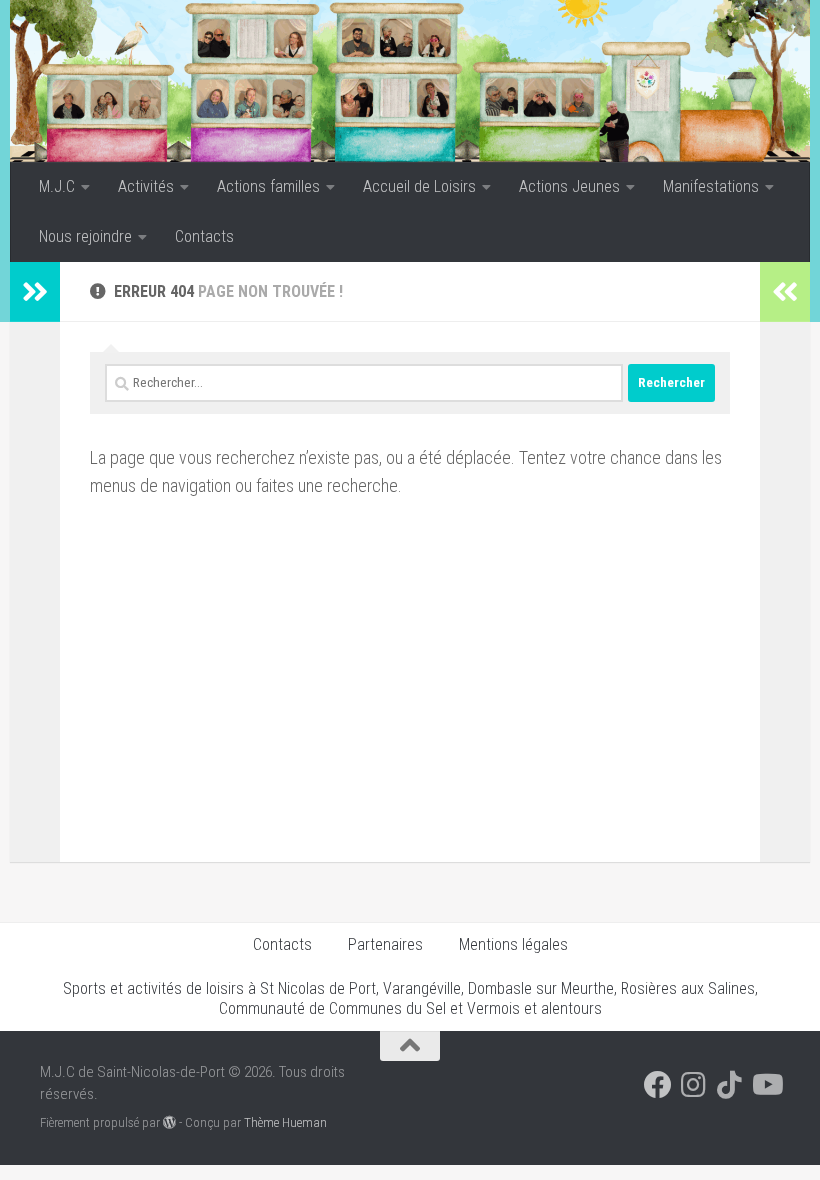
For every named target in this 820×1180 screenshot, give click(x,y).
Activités (146, 186)
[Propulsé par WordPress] (169, 1122)
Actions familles (268, 186)
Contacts (204, 236)
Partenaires (385, 944)
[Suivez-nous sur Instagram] (694, 1085)
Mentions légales (513, 944)
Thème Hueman (285, 1122)
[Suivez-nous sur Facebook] (658, 1085)
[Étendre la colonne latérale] (35, 292)
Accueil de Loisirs (419, 186)
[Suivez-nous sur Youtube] (766, 1085)
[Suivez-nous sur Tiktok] (730, 1085)
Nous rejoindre (85, 236)
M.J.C (57, 186)
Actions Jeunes (569, 186)
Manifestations (711, 186)
